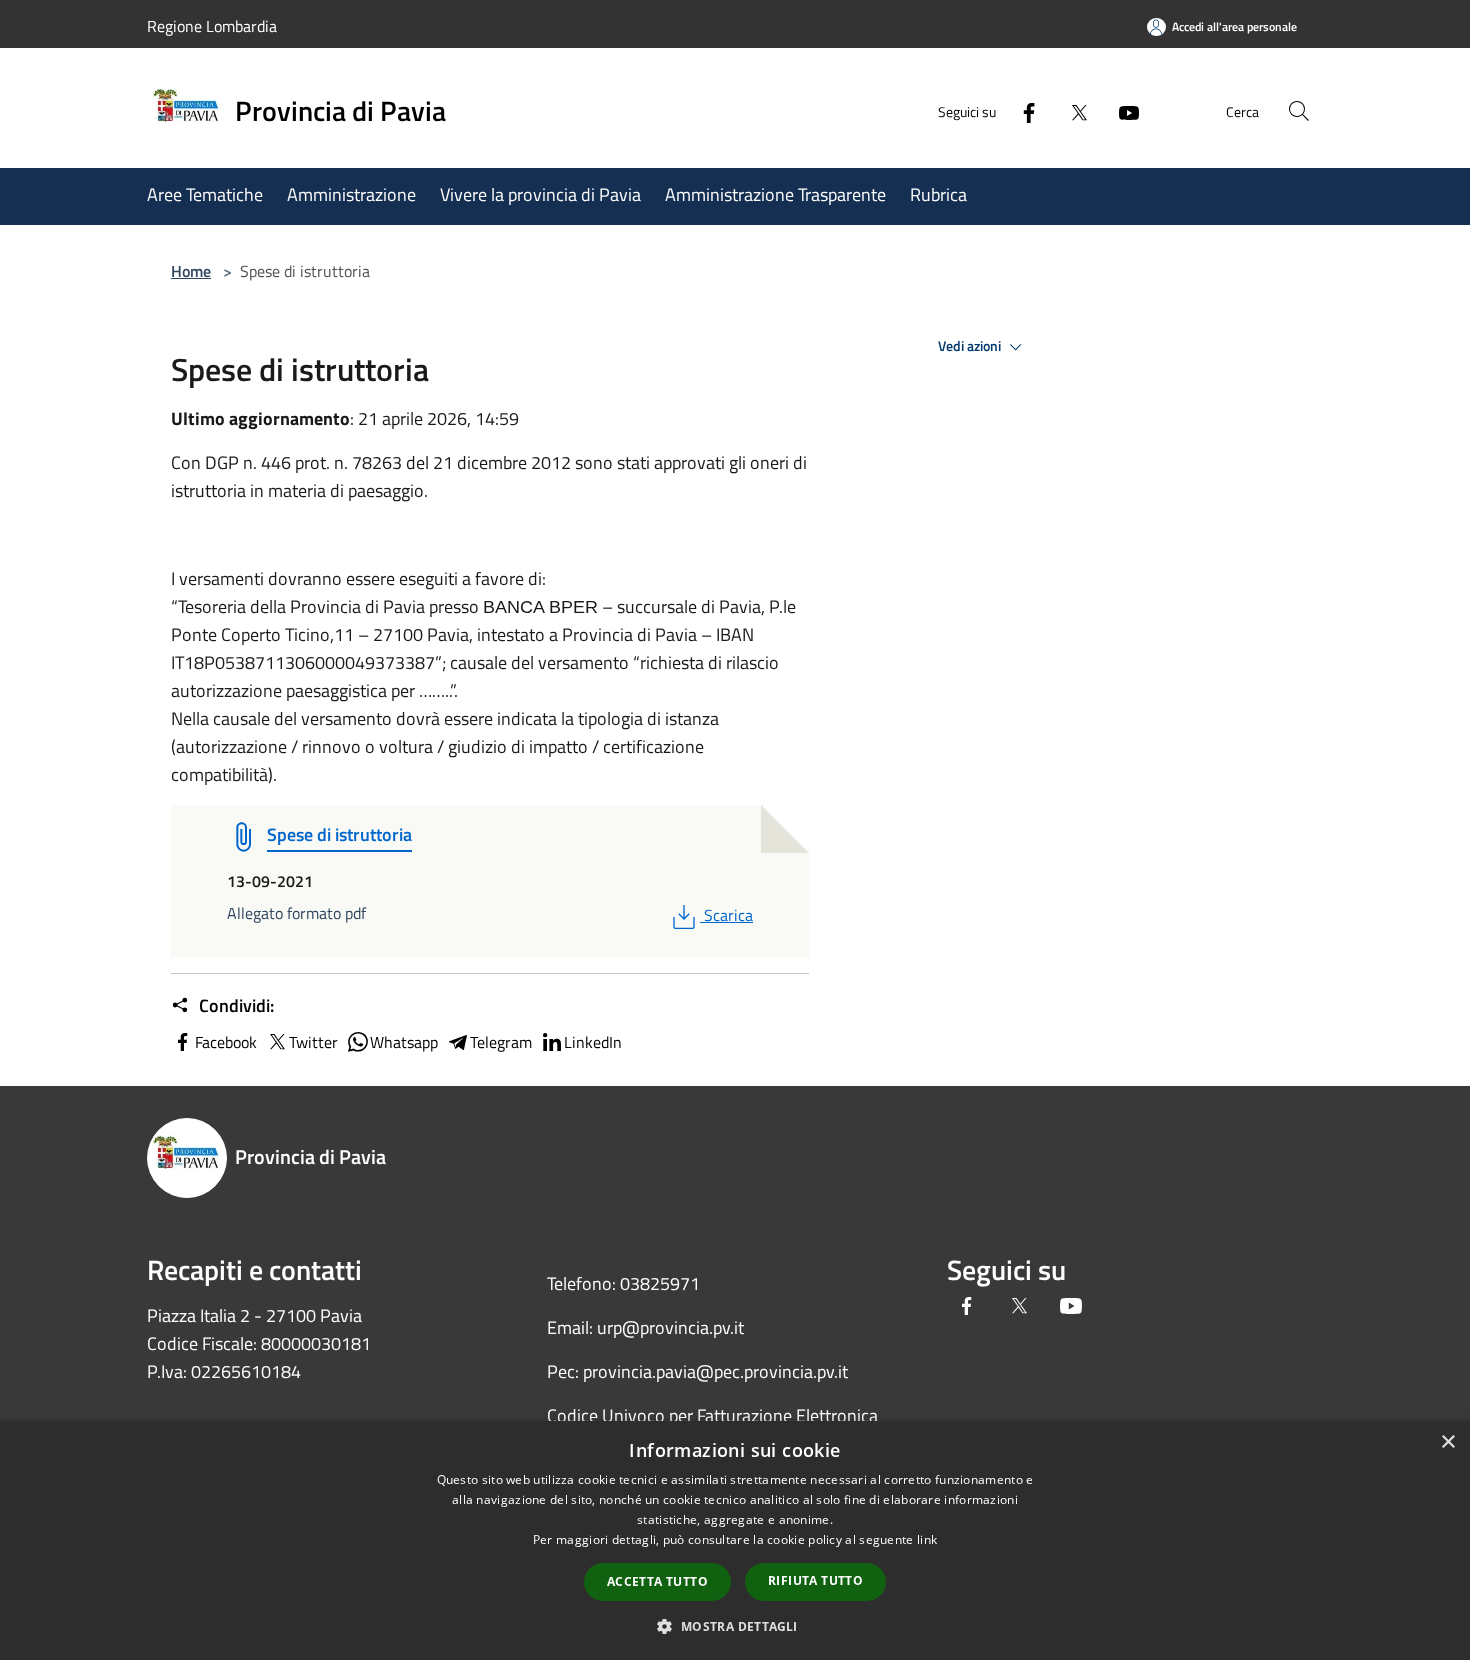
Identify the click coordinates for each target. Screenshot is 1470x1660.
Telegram (501, 1042)
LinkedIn (593, 1042)
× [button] (1447, 1442)
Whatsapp (404, 1042)
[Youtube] (1121, 110)
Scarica (728, 915)
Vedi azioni (971, 346)
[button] (734, 1626)
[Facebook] (1021, 110)
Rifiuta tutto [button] (815, 1580)
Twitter (313, 1042)
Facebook (226, 1042)
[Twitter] (1071, 110)
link (927, 1539)
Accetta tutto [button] (657, 1581)
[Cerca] (1299, 111)
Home (191, 271)
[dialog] (735, 1540)
